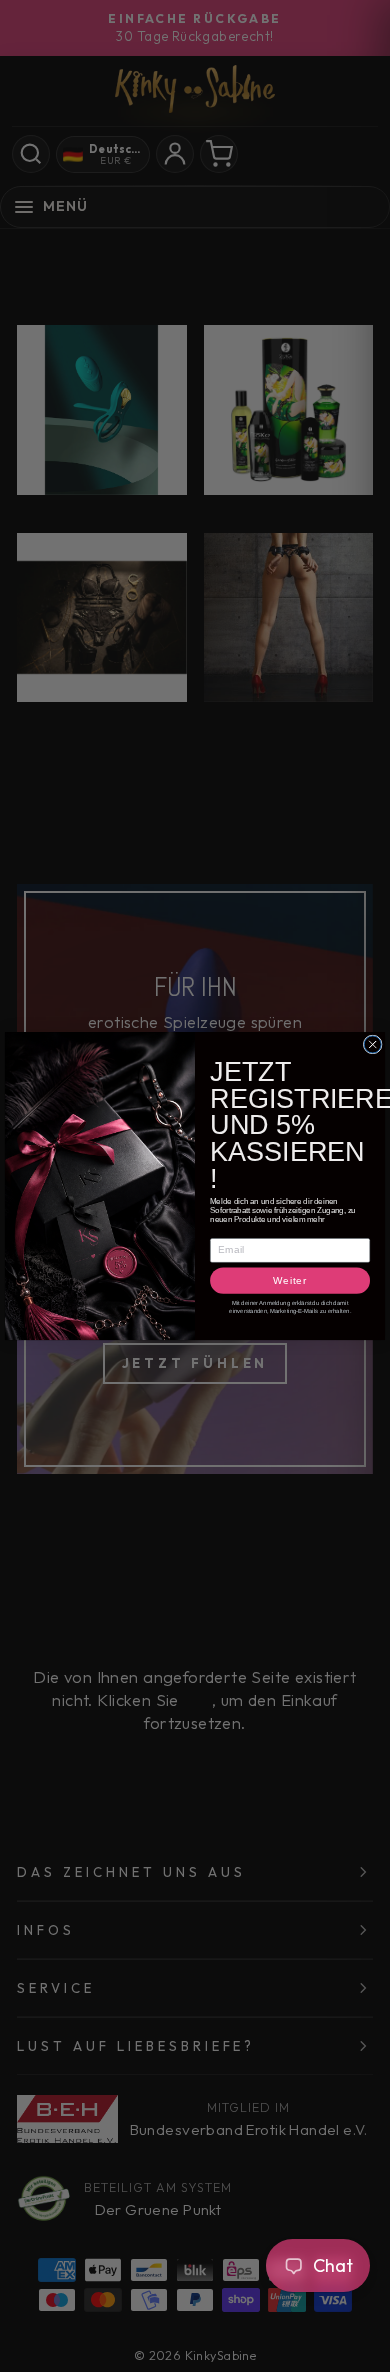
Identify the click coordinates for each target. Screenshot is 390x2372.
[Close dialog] (372, 1044)
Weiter (290, 1280)
